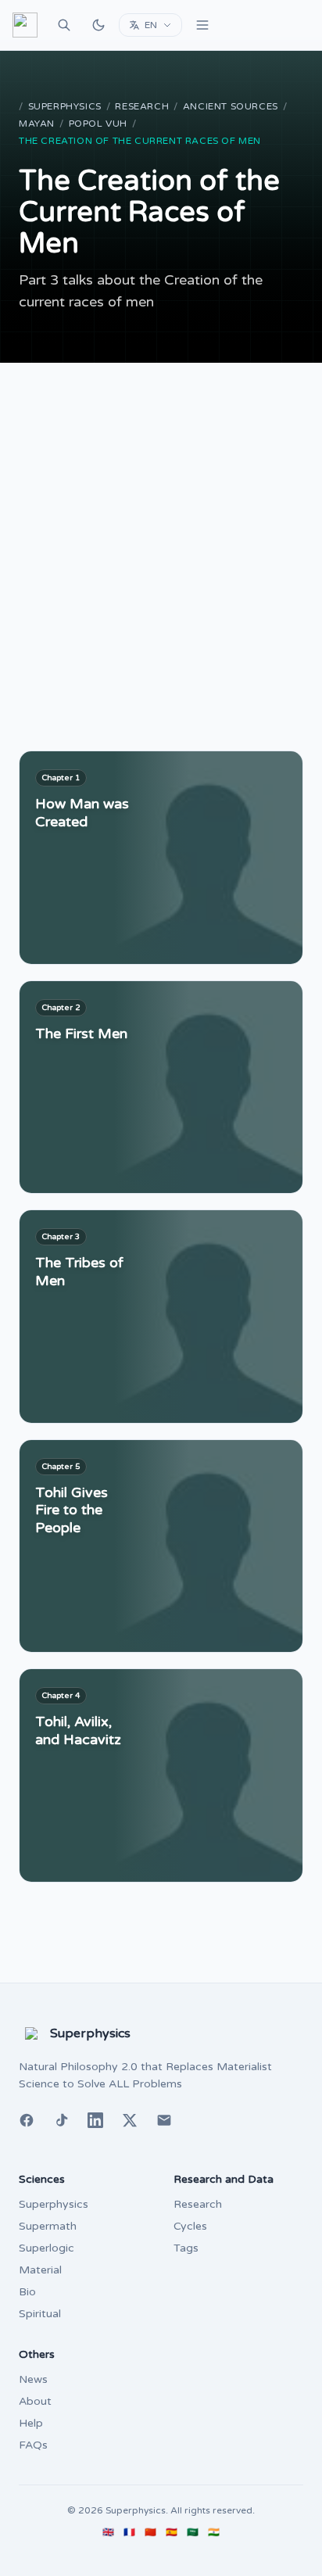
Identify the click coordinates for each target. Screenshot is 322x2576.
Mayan (37, 124)
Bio (27, 2292)
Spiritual (40, 2314)
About (35, 2401)
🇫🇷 (129, 2532)
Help (31, 2423)
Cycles (190, 2226)
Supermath (48, 2226)
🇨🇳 (150, 2532)
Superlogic (47, 2248)
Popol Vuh (98, 124)
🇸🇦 (193, 2532)
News (33, 2379)
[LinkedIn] (95, 2120)
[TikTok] (61, 2120)
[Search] (64, 25)
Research (142, 106)
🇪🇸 (172, 2532)
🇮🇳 (214, 2532)
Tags (186, 2248)
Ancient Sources (231, 106)
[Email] (164, 2120)
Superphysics (65, 106)
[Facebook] (27, 2120)
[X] (130, 2120)
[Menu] (202, 25)
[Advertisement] (161, 532)
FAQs (33, 2445)
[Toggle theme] (98, 25)
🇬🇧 (108, 2532)
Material (40, 2270)
